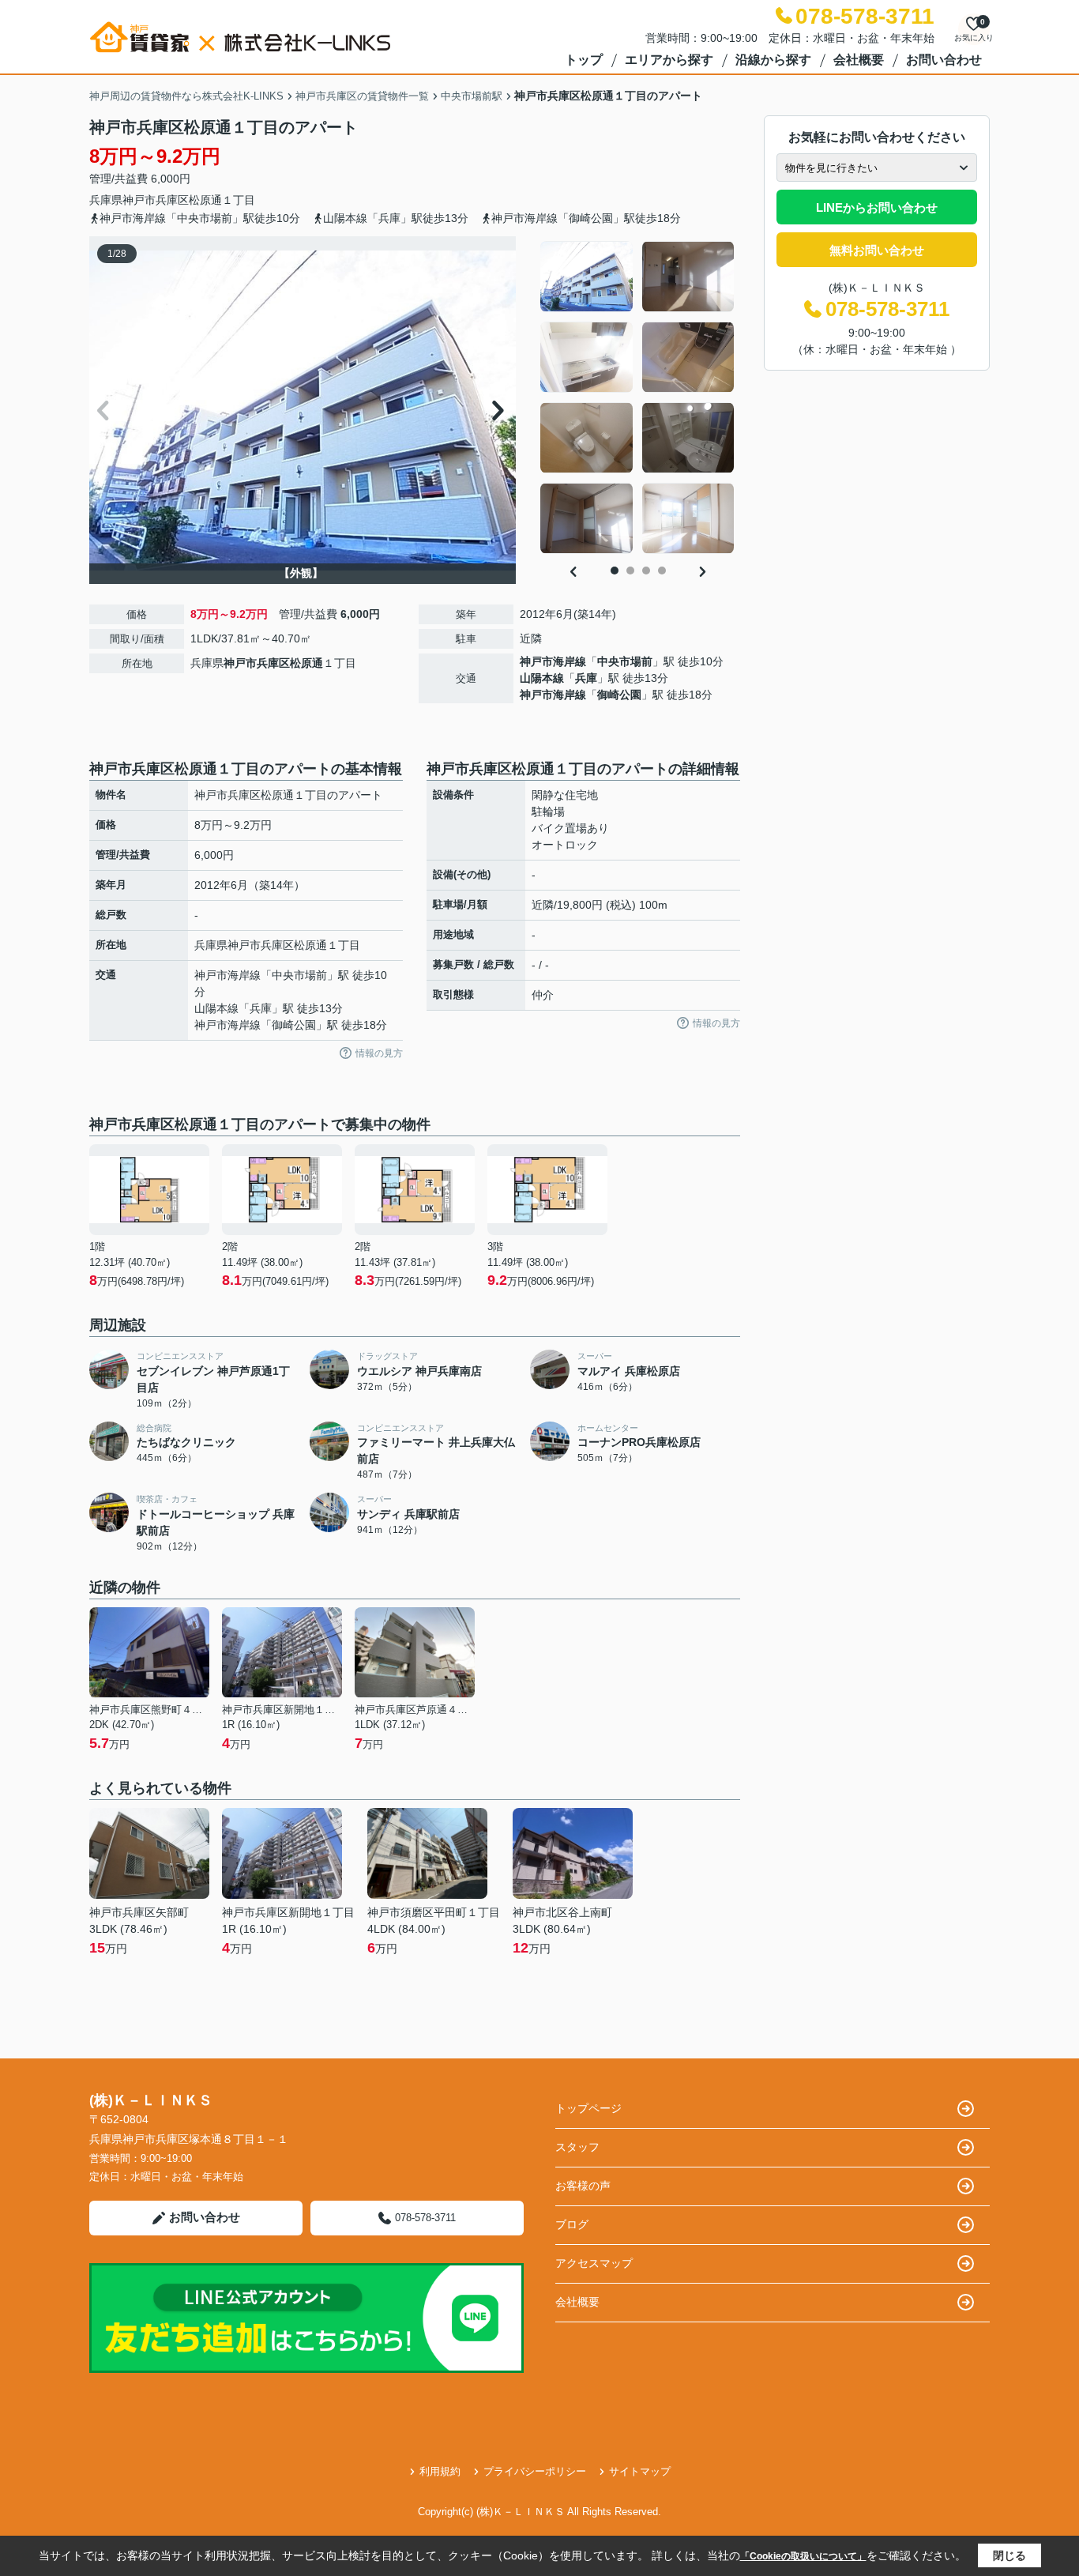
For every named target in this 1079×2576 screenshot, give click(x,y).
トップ (584, 60)
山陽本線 (542, 678)
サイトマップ (640, 2471)
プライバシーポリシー (535, 2471)
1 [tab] (615, 571)
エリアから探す (669, 60)
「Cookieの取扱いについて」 (803, 2556)
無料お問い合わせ (877, 250)
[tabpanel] (638, 397)
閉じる (1009, 2555)
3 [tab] (646, 571)
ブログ (572, 2224)
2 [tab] (630, 571)
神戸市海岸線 (553, 661)
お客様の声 (583, 2186)
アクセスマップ (594, 2263)
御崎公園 (619, 695)
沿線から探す (773, 60)
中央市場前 (625, 661)
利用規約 (440, 2471)
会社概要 (859, 60)
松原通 (205, 200)
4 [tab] (662, 571)
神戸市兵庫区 (156, 200)
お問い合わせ (944, 60)
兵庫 (586, 678)
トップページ (588, 2108)
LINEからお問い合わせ (877, 207)
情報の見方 (379, 1053)
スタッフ (577, 2147)
